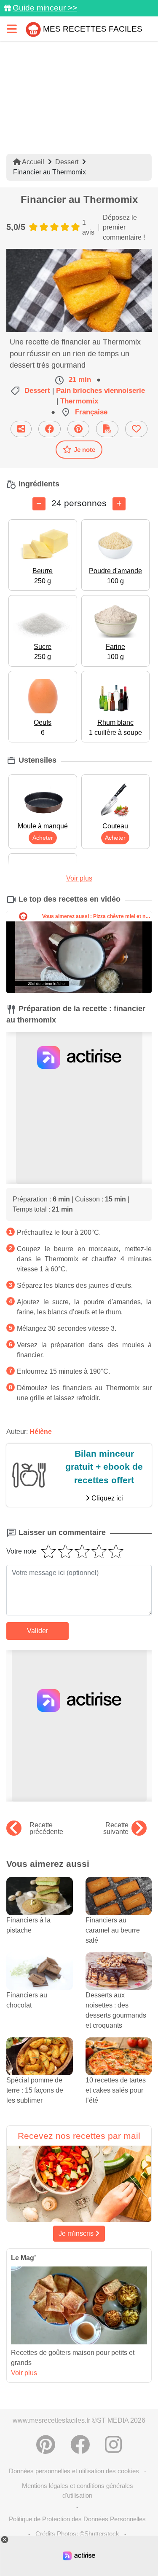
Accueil (32, 162)
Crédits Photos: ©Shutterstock (77, 2534)
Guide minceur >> (45, 8)
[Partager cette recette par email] (21, 429)
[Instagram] (113, 2445)
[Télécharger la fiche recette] (107, 429)
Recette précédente (46, 1829)
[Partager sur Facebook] (50, 429)
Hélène (41, 1432)
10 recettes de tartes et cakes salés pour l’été (116, 2090)
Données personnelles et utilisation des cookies (74, 2471)
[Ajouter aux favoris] (136, 429)
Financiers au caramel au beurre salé (113, 1930)
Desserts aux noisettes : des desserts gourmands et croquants (116, 2010)
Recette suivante (116, 1829)
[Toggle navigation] (12, 29)
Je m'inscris (77, 2233)
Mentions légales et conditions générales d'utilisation (78, 2491)
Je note (84, 450)
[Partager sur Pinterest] (78, 429)
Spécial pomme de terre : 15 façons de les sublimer (35, 2090)
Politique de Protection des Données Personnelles (77, 2519)
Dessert (67, 162)
